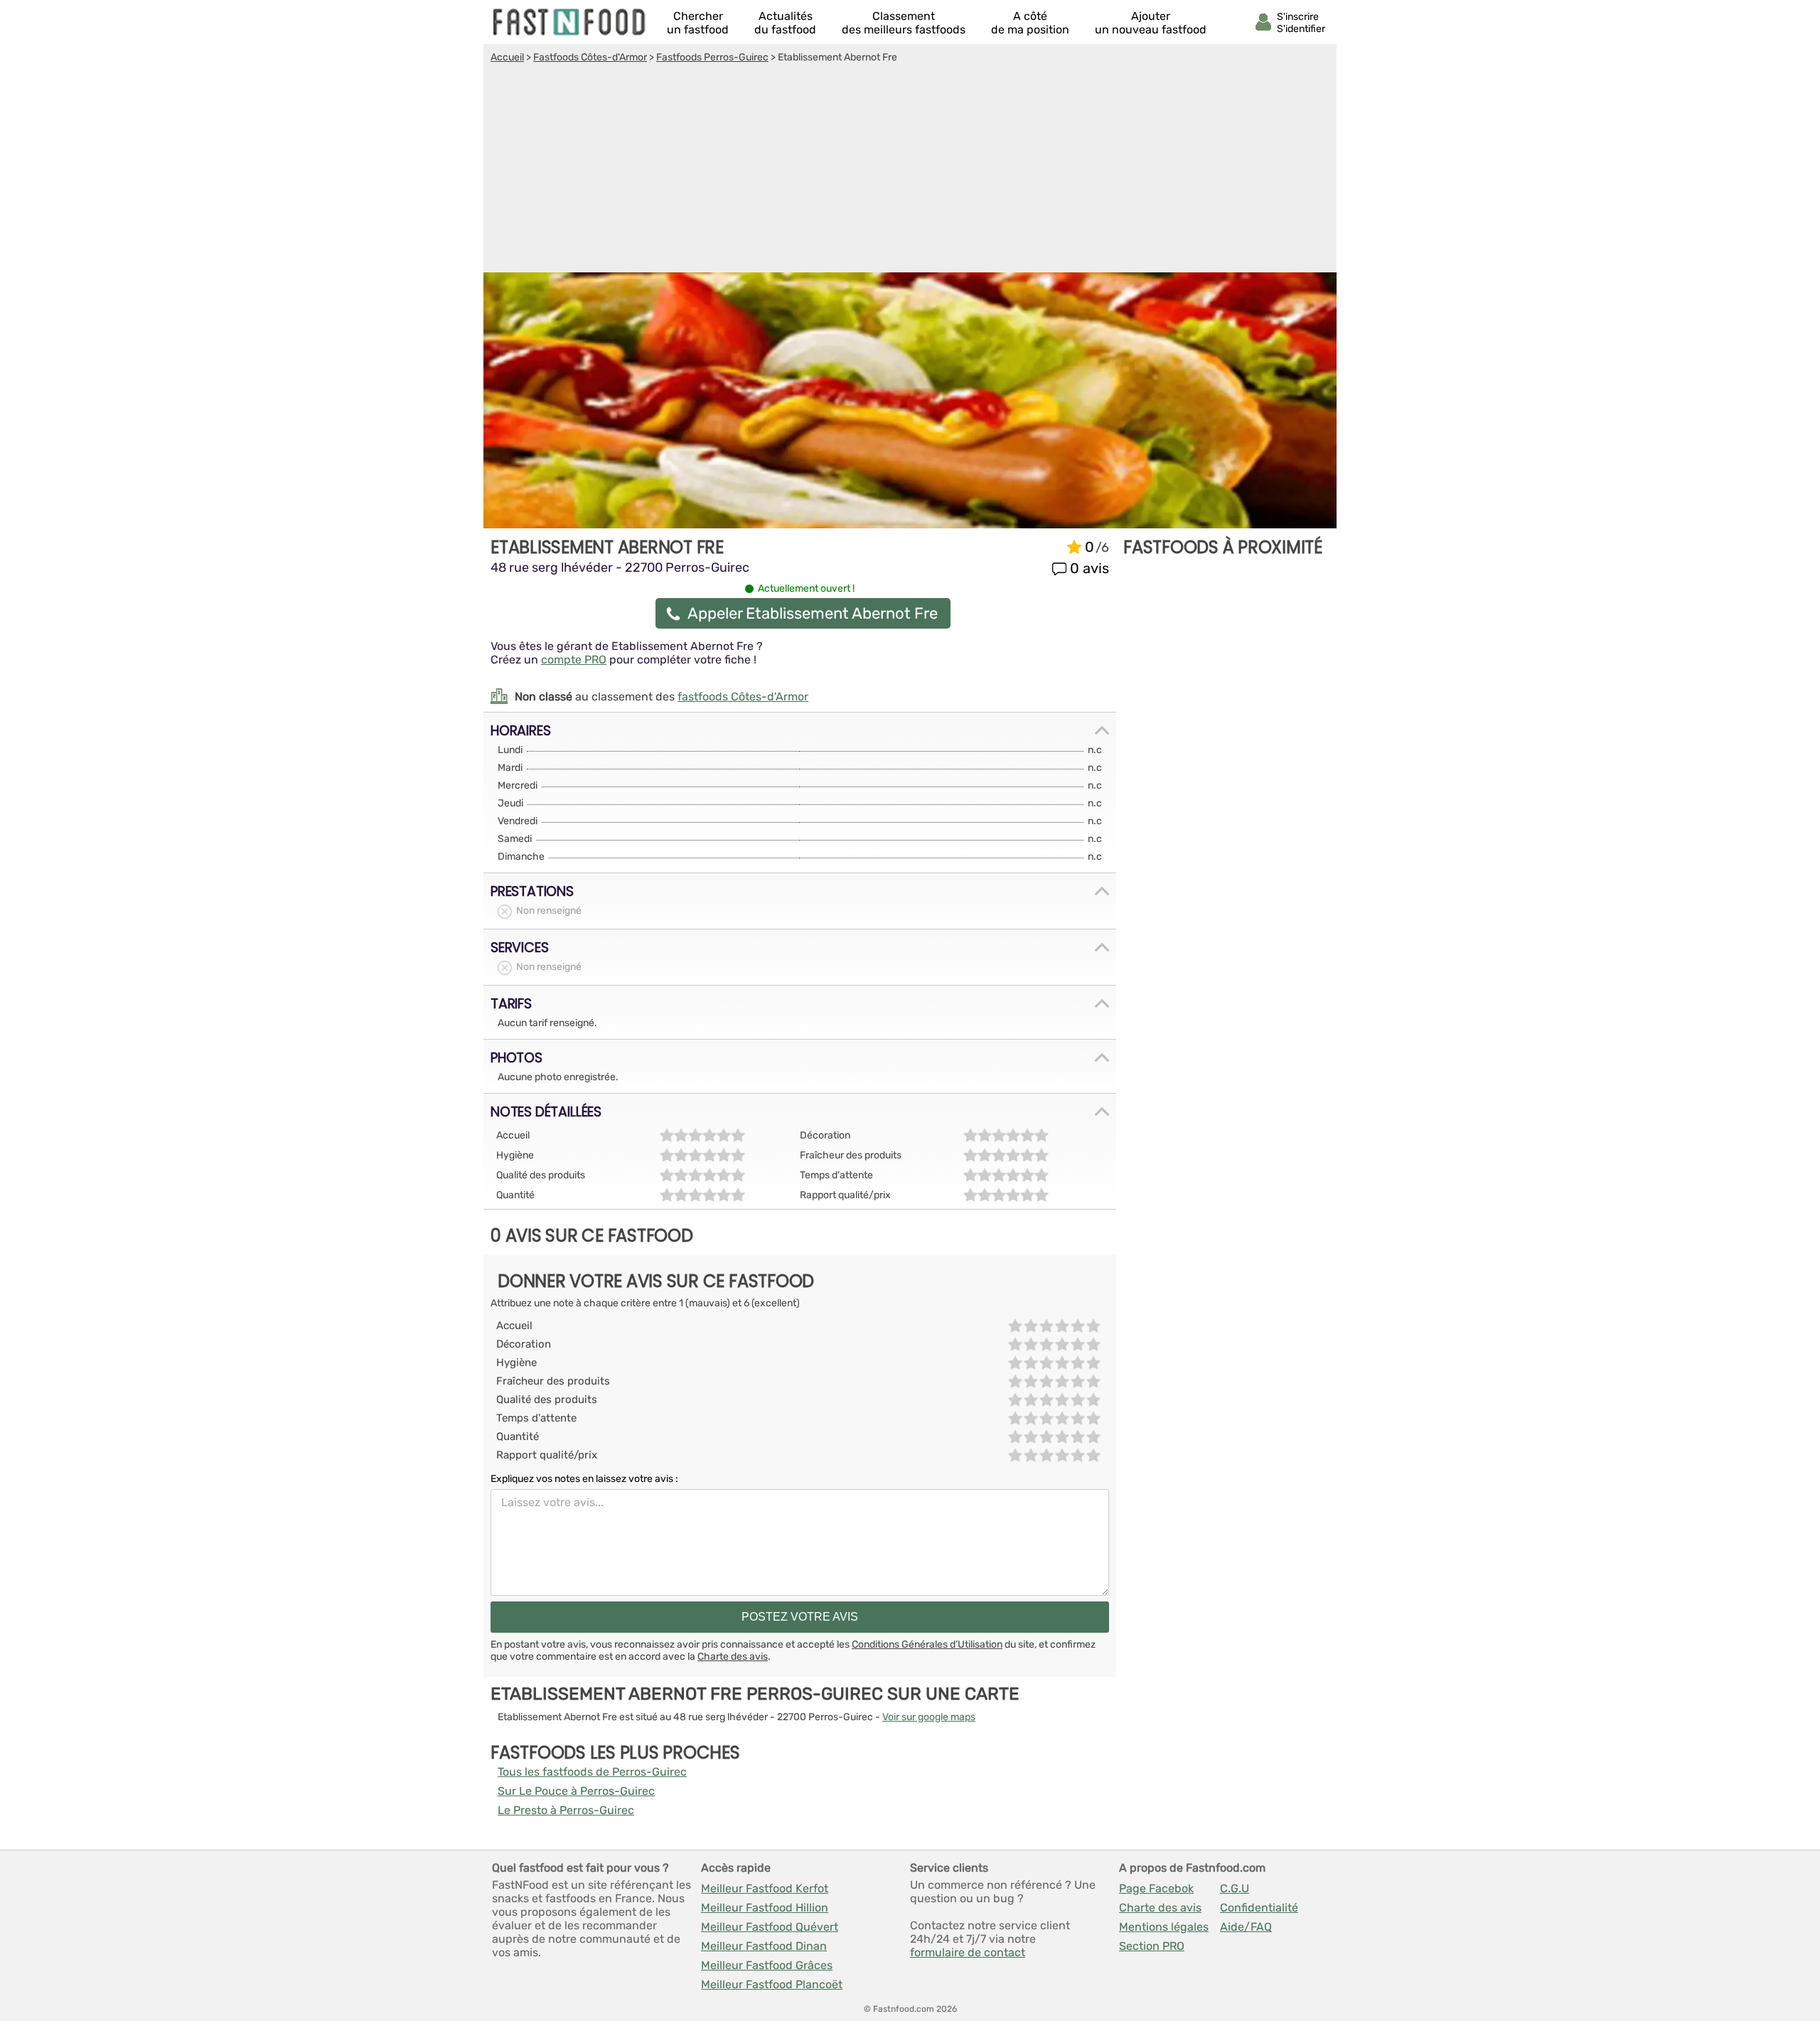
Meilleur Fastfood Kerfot (765, 1888)
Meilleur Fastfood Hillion (765, 1908)
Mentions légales (1164, 1927)
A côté (1030, 23)
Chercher (698, 23)
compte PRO (574, 660)
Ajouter (1151, 23)
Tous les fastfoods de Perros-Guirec (592, 1772)
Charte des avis (733, 1657)
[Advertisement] (910, 170)
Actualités (785, 23)
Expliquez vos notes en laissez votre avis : (584, 1479)
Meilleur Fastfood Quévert (770, 1927)
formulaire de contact (968, 1952)
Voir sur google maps (929, 1717)
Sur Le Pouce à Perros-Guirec (576, 1791)
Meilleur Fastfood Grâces (767, 1965)
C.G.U (1235, 1888)
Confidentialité (1259, 1908)
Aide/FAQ (1246, 1927)
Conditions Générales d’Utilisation (927, 1644)
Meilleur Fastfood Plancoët (772, 1984)
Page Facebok (1156, 1888)
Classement (904, 23)
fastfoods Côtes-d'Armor (743, 697)
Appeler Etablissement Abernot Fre (813, 613)
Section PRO (1152, 1946)
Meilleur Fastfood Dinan (764, 1946)
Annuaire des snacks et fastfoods (570, 22)
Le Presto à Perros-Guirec (566, 1810)
